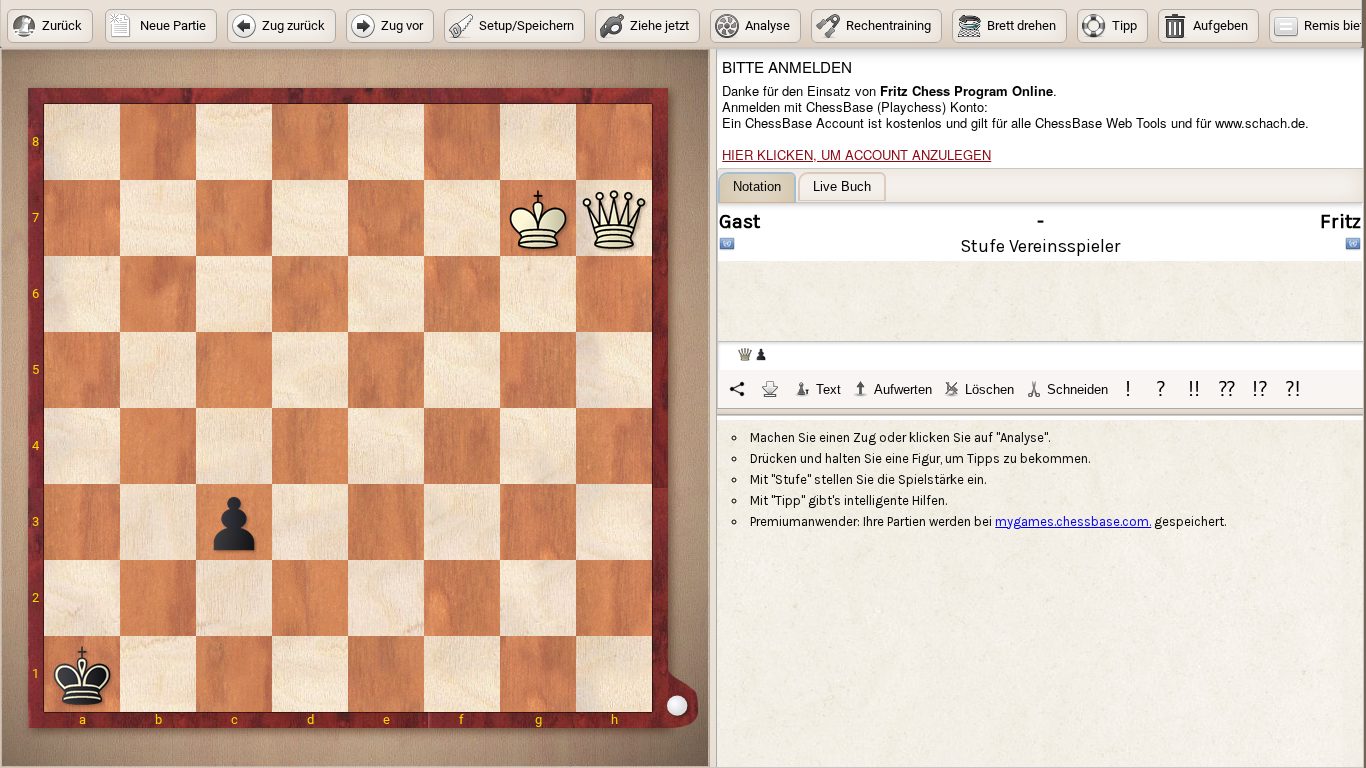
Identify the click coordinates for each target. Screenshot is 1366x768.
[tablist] (1041, 290)
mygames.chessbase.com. (1073, 521)
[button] (50, 26)
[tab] (757, 187)
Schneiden (1077, 389)
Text (828, 389)
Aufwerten (903, 389)
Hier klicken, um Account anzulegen (856, 154)
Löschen (989, 389)
